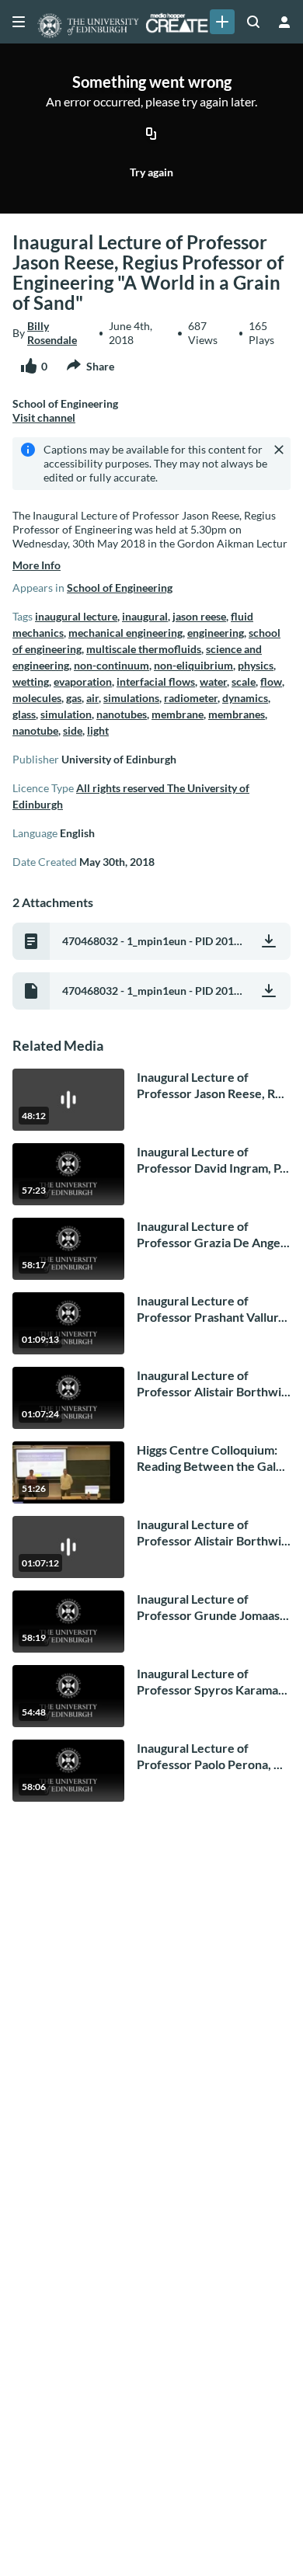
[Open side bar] (19, 22)
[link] (222, 22)
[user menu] (284, 22)
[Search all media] (253, 22)
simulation (66, 714)
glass (24, 714)
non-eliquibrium (193, 665)
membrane (178, 714)
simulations (131, 698)
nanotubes (122, 714)
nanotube (35, 730)
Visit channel (44, 417)
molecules (37, 698)
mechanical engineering (125, 633)
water (213, 681)
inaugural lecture (76, 616)
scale (244, 681)
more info (37, 565)
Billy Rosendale (52, 333)
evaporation (83, 681)
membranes (237, 714)
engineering (216, 633)
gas (74, 698)
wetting (31, 681)
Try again (151, 172)
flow (271, 681)
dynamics (245, 698)
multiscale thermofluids (144, 649)
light (98, 730)
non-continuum (111, 665)
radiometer (191, 698)
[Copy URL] (151, 135)
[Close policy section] (279, 450)
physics (256, 665)
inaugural (145, 616)
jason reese (199, 616)
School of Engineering (120, 588)
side (73, 730)
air (92, 698)
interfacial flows (156, 681)
